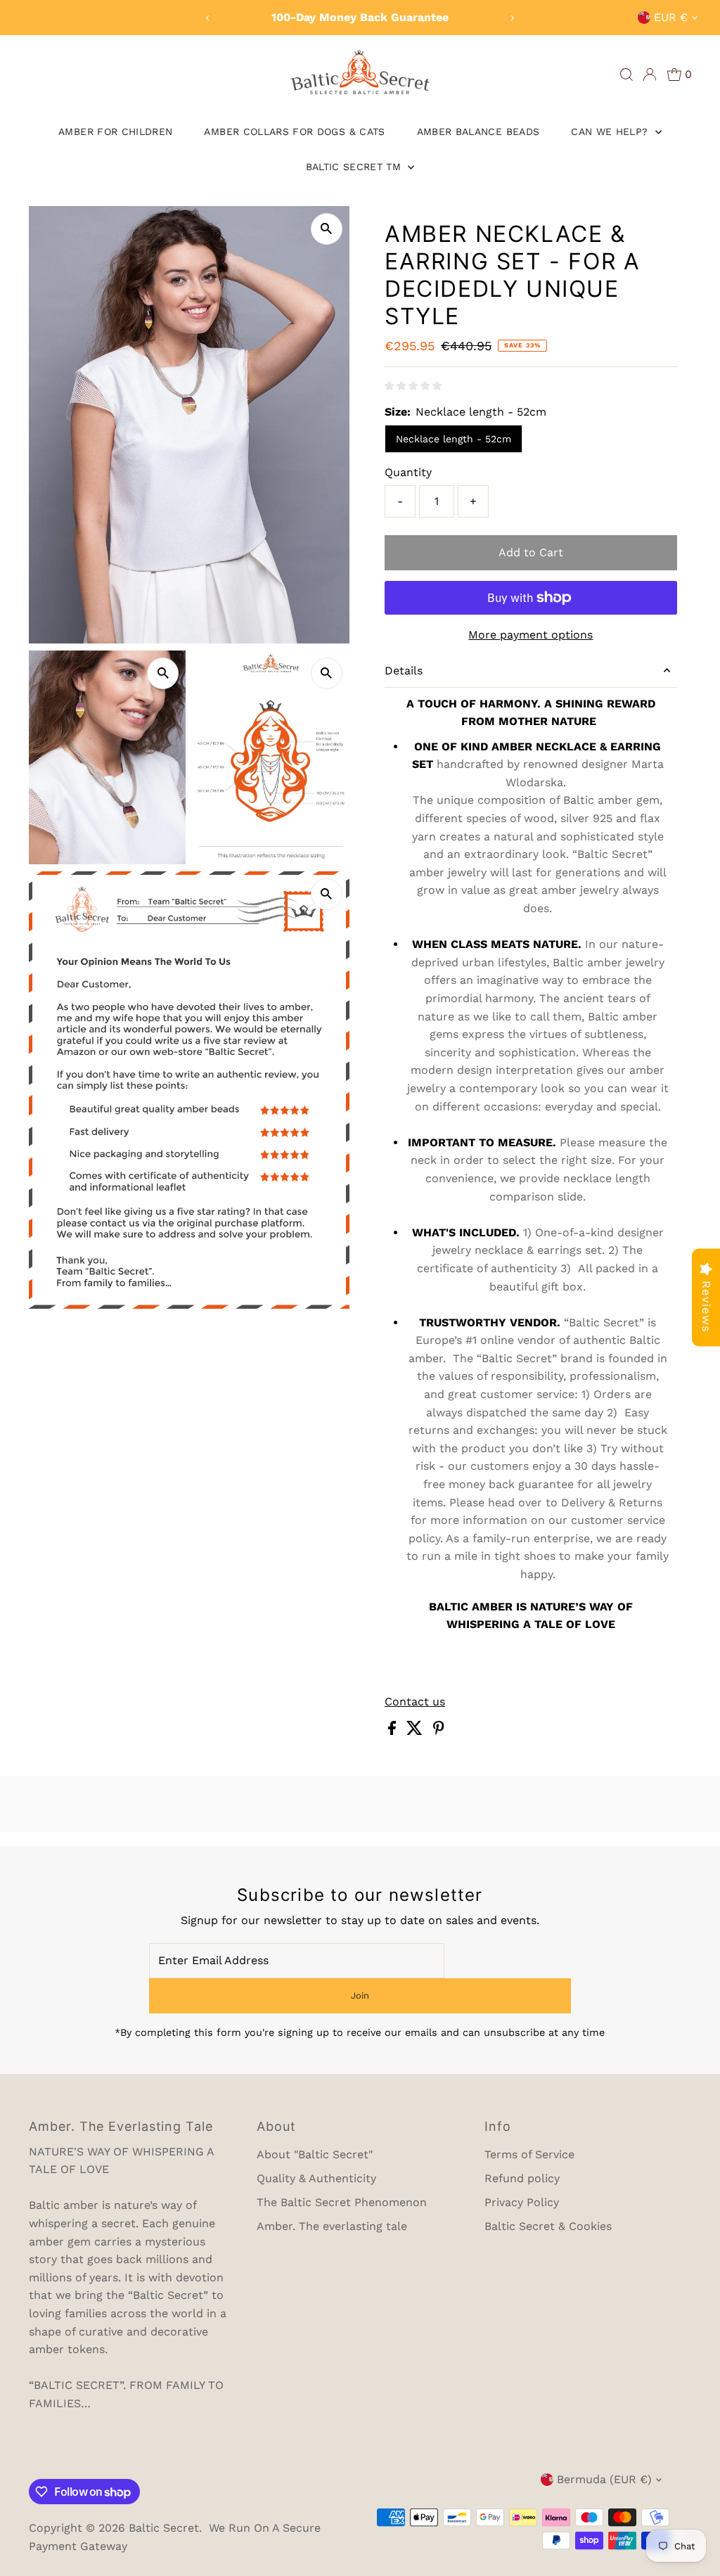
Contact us (415, 1702)
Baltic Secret (164, 2528)
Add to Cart (531, 552)
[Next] (512, 18)
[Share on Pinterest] (439, 1731)
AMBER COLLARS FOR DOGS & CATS (294, 132)
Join (360, 1995)
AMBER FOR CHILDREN (115, 132)
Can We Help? (611, 132)
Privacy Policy (522, 2202)
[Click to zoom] (327, 229)
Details (404, 671)
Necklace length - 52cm (454, 439)
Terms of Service (529, 2154)
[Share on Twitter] (416, 1731)
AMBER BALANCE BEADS (478, 132)
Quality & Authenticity (316, 2178)
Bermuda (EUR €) (604, 2479)
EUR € (671, 17)
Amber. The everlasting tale (332, 2226)
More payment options (531, 635)
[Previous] (208, 18)
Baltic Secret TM (355, 167)
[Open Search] (626, 75)
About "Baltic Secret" (315, 2154)
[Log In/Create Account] (650, 75)
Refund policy (522, 2178)
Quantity (408, 472)
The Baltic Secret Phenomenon (342, 2202)
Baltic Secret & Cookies (548, 2226)
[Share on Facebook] (394, 1731)
